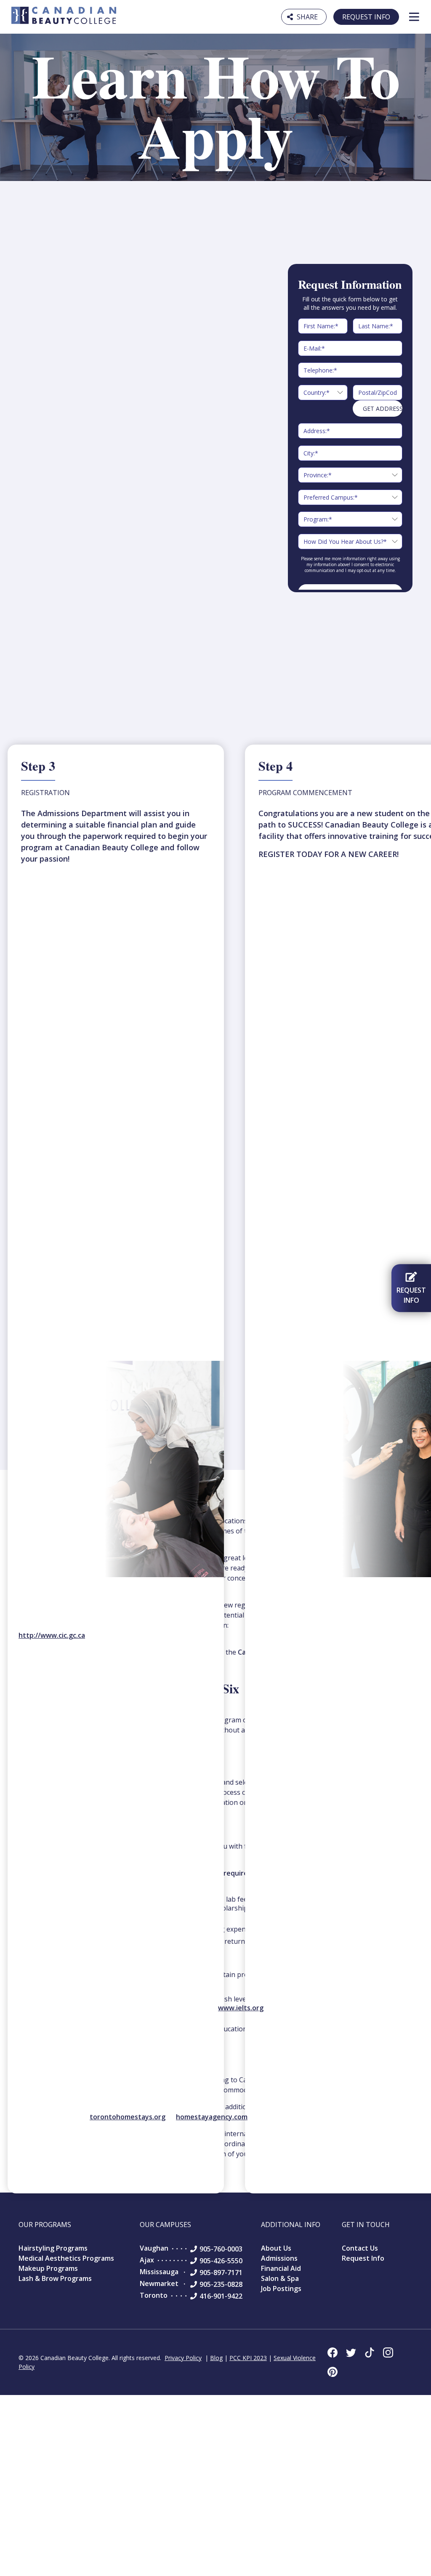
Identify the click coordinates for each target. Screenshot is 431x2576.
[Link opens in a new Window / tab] (333, 2352)
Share (304, 16)
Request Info (366, 17)
